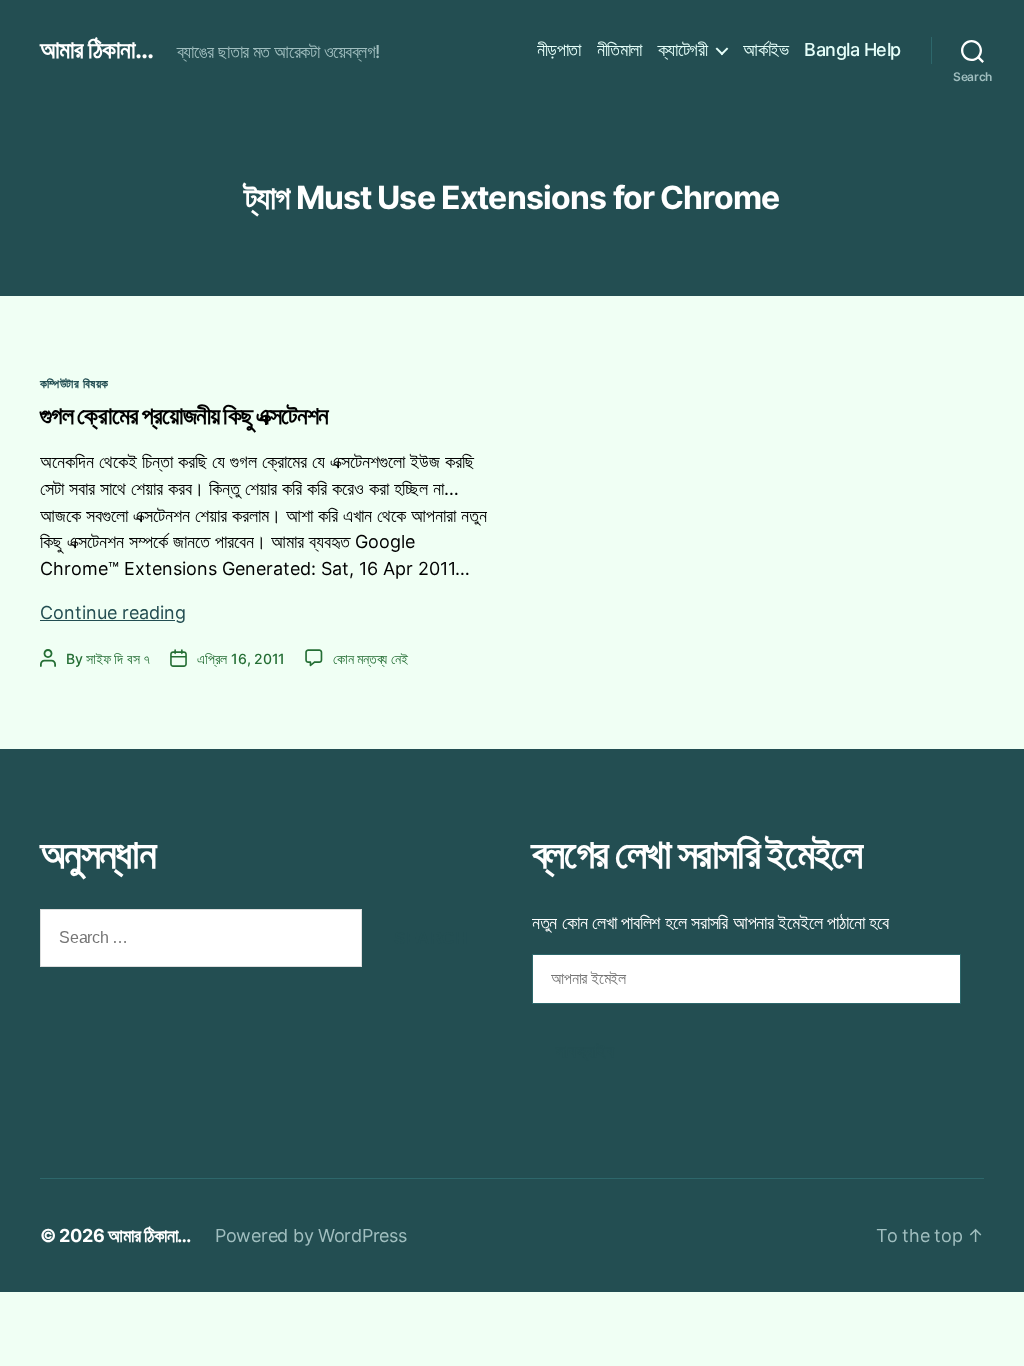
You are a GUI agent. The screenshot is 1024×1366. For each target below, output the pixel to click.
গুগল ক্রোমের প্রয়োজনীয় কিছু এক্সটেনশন (184, 415)
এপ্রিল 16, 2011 (241, 658)
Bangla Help (852, 49)
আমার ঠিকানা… (149, 1235)
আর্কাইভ (765, 49)
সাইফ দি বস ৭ (118, 658)
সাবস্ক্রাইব (585, 1051)
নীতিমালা (619, 49)
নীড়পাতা (559, 49)
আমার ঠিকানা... (96, 50)
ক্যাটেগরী (683, 49)
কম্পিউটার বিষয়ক (74, 383)
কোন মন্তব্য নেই (370, 658)
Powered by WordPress (311, 1235)
